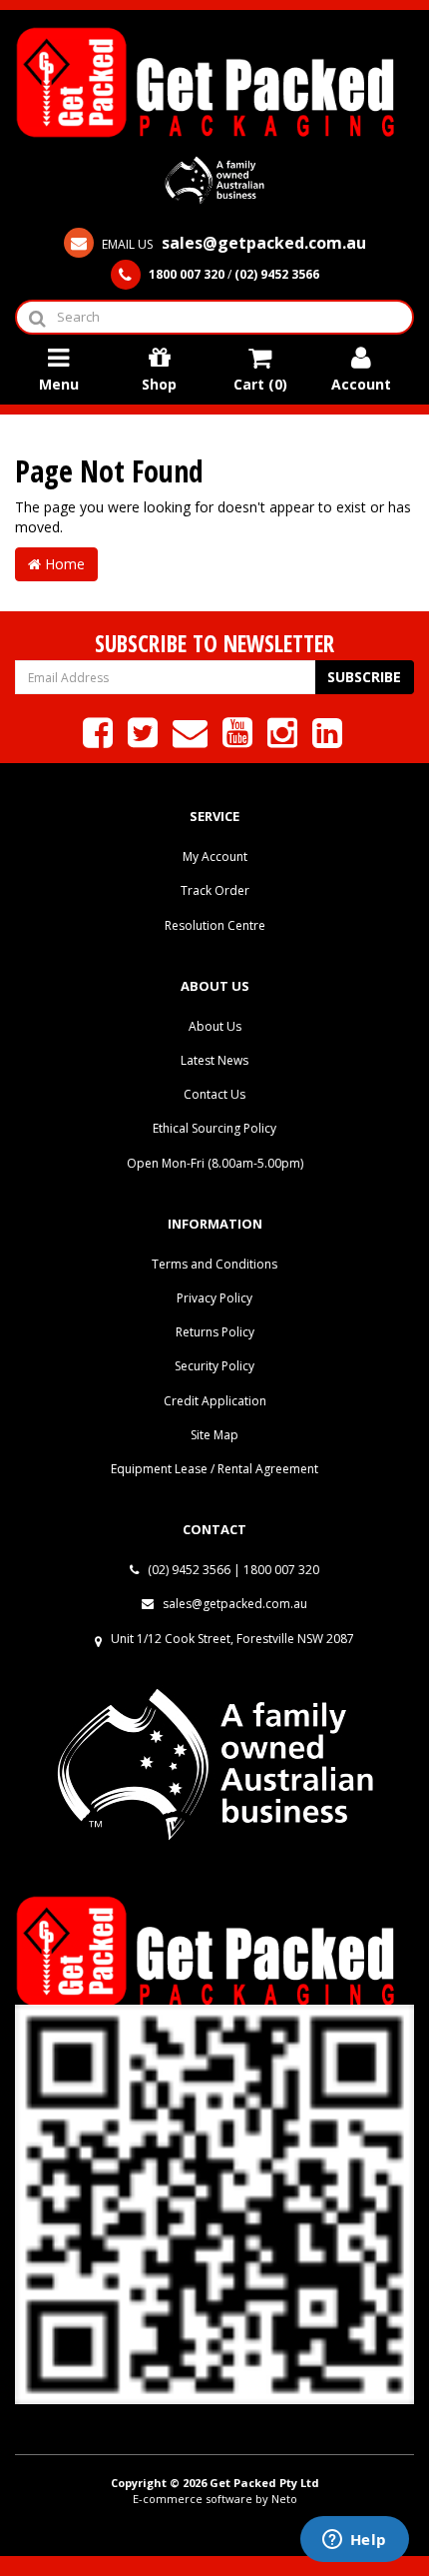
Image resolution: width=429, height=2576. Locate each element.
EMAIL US (232, 244)
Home (63, 564)
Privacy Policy (214, 1298)
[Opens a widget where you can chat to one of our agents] (354, 2541)
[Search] (36, 317)
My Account (215, 857)
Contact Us (214, 1094)
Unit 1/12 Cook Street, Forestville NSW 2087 (232, 1639)
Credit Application (215, 1401)
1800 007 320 (281, 1570)
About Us (215, 1026)
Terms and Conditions (214, 1264)
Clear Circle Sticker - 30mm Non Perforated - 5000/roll (149, 2494)
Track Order (215, 890)
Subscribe (364, 677)
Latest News (214, 1060)
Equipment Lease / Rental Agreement (214, 1469)
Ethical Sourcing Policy (214, 1128)
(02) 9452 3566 (188, 1570)
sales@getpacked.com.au (233, 1604)
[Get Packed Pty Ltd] (214, 80)
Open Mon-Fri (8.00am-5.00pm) (215, 1163)
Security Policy (214, 1366)
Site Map (214, 1435)
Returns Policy (215, 1332)
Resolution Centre (215, 925)
